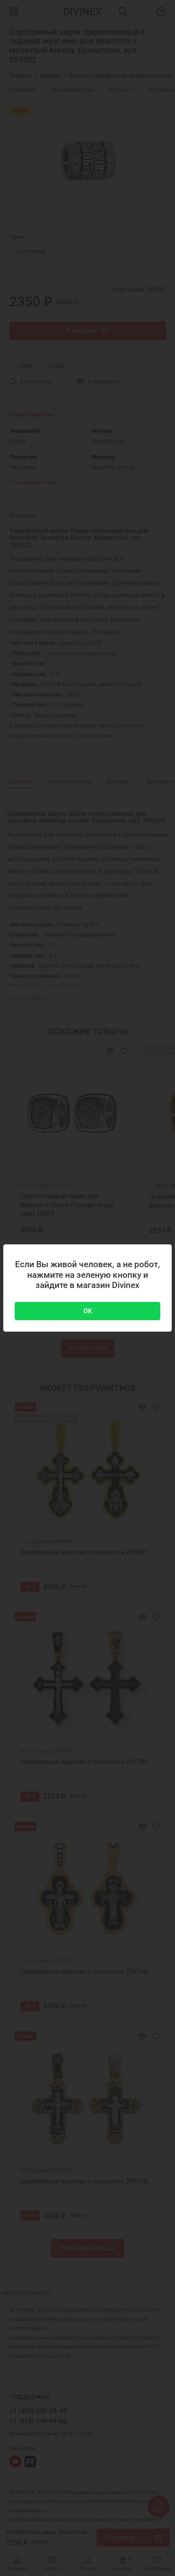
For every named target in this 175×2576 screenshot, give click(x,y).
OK (88, 1311)
